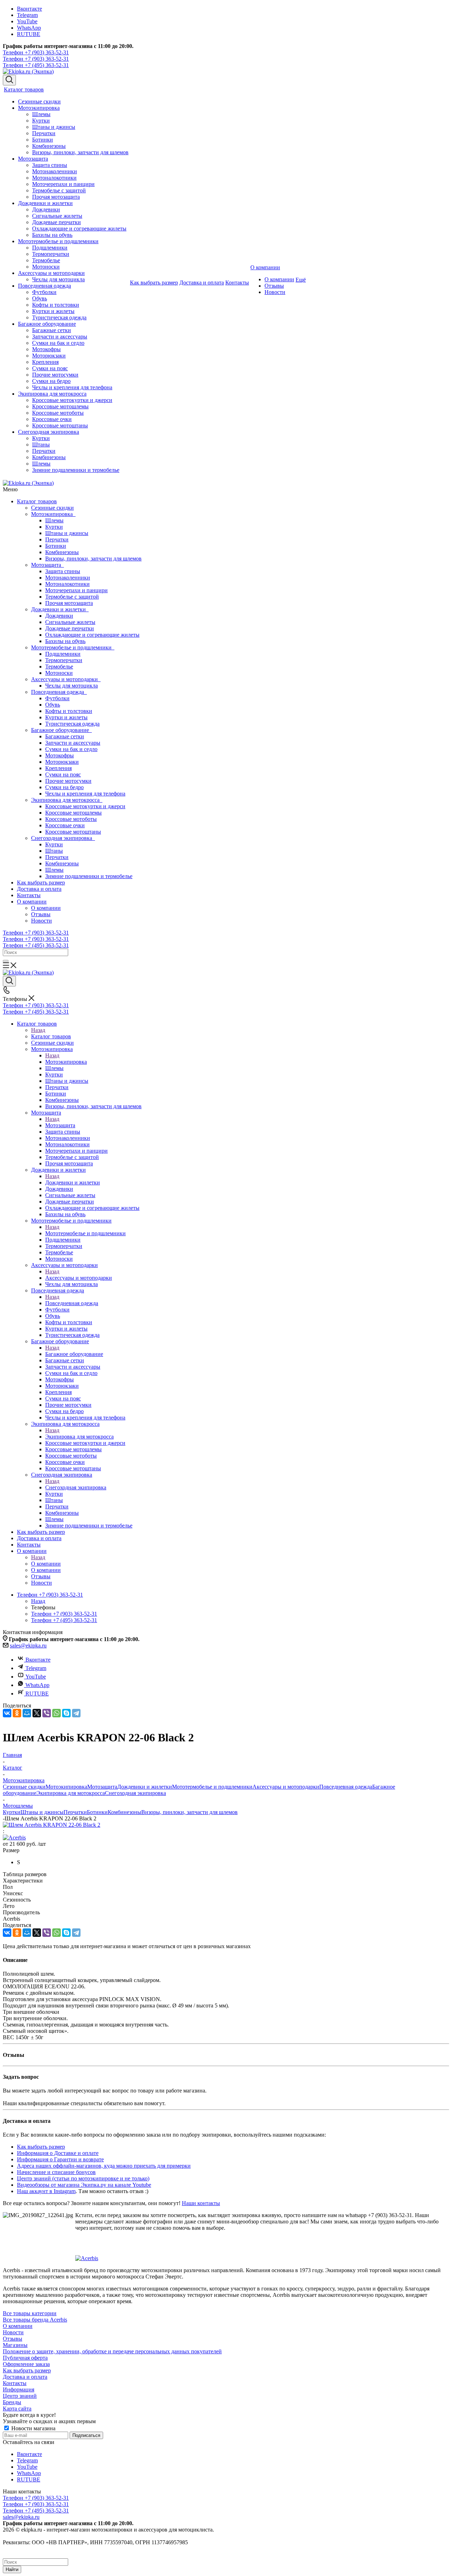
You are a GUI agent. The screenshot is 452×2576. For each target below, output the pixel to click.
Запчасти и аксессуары (73, 743)
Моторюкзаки (62, 762)
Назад (38, 1030)
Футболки (57, 698)
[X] (37, 1713)
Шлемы (54, 520)
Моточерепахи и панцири (76, 590)
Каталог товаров (37, 501)
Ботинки (56, 546)
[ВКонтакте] (7, 1713)
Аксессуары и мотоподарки (66, 679)
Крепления (58, 768)
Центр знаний (34, 2178)
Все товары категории (30, 2313)
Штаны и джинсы (67, 533)
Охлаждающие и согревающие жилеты (92, 635)
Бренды (12, 2402)
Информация (19, 2389)
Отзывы (41, 914)
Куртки (54, 527)
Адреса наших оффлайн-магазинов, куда (67, 2166)
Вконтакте (29, 9)
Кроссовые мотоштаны (73, 832)
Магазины (15, 2345)
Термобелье (59, 666)
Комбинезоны (62, 552)
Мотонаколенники (68, 578)
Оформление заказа (26, 2364)
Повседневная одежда (59, 692)
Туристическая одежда (72, 724)
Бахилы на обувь (65, 641)
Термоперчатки (64, 660)
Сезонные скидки (52, 508)
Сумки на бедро (64, 787)
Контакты (29, 895)
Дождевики (59, 616)
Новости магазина (33, 2428)
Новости (41, 921)
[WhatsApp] (56, 1713)
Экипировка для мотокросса (67, 800)
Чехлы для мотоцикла (72, 686)
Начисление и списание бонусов (56, 2172)
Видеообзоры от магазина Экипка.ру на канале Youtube (84, 2185)
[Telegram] (76, 1713)
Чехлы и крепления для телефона (85, 794)
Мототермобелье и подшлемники (73, 647)
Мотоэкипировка (53, 514)
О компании (32, 902)
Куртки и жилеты (66, 717)
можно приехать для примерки (153, 2166)
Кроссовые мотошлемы (73, 813)
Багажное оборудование (61, 730)
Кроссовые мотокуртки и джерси (85, 806)
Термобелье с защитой (72, 597)
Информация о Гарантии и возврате (60, 2159)
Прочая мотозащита (69, 603)
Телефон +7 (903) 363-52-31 (36, 52)
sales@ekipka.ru (28, 1646)
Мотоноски (59, 673)
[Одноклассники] (17, 1713)
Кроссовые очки (65, 825)
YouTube (27, 21)
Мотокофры (60, 755)
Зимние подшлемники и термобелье (89, 876)
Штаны (54, 851)
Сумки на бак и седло (71, 749)
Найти (12, 2569)
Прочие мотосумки (68, 781)
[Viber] (47, 1713)
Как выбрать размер (41, 882)
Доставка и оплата (39, 889)
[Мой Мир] (27, 1713)
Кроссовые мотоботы (71, 819)
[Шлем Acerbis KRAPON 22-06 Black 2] (52, 1825)
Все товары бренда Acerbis (35, 2320)
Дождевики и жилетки (60, 609)
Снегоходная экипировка (63, 838)
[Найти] (6, 961)
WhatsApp (29, 28)
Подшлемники (63, 654)
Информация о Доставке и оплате (58, 2153)
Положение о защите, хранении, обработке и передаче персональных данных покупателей (112, 2351)
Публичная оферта (25, 2358)
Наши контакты (201, 2203)
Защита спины (63, 571)
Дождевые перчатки (70, 628)
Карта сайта (17, 2409)
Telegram (27, 15)
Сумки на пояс (63, 774)
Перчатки (57, 539)
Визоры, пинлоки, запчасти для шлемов (93, 559)
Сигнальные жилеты (70, 622)
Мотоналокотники (67, 584)
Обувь (53, 705)
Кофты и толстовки (69, 711)
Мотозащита (47, 565)
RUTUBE (29, 34)
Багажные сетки (65, 736)
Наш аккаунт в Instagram (46, 2191)
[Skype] (66, 1713)
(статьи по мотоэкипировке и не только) (100, 2178)
